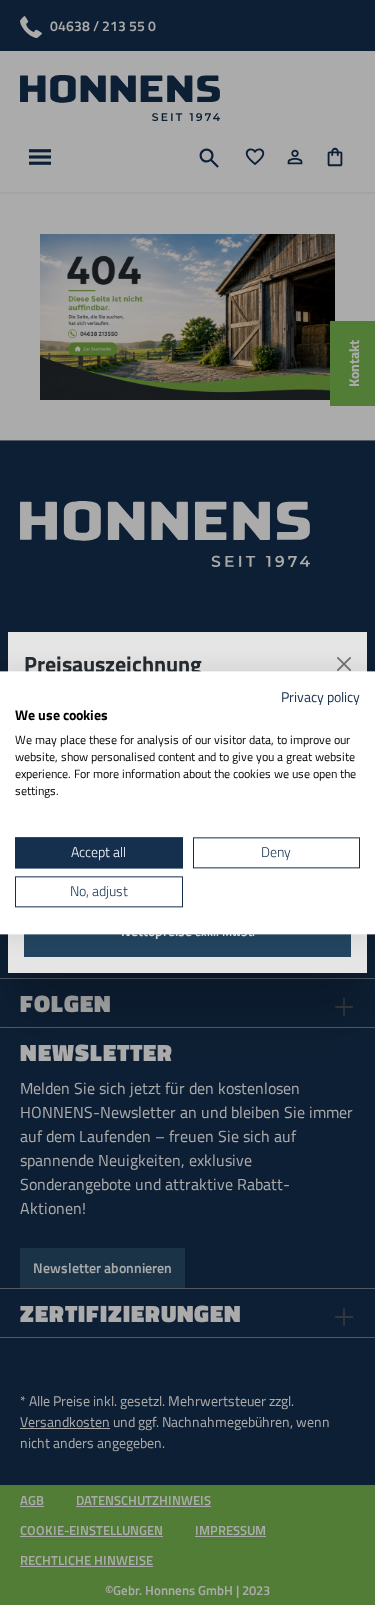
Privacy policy (320, 696)
